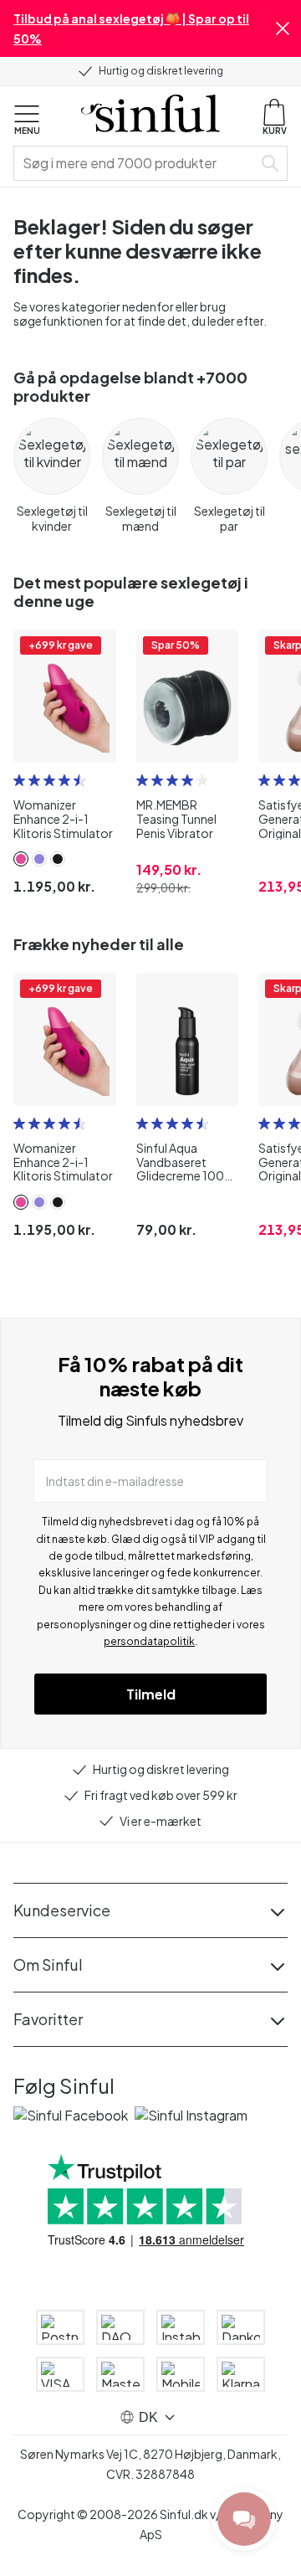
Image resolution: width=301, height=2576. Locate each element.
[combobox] (136, 163)
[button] (283, 28)
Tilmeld (151, 1694)
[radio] (19, 780)
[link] (21, 859)
